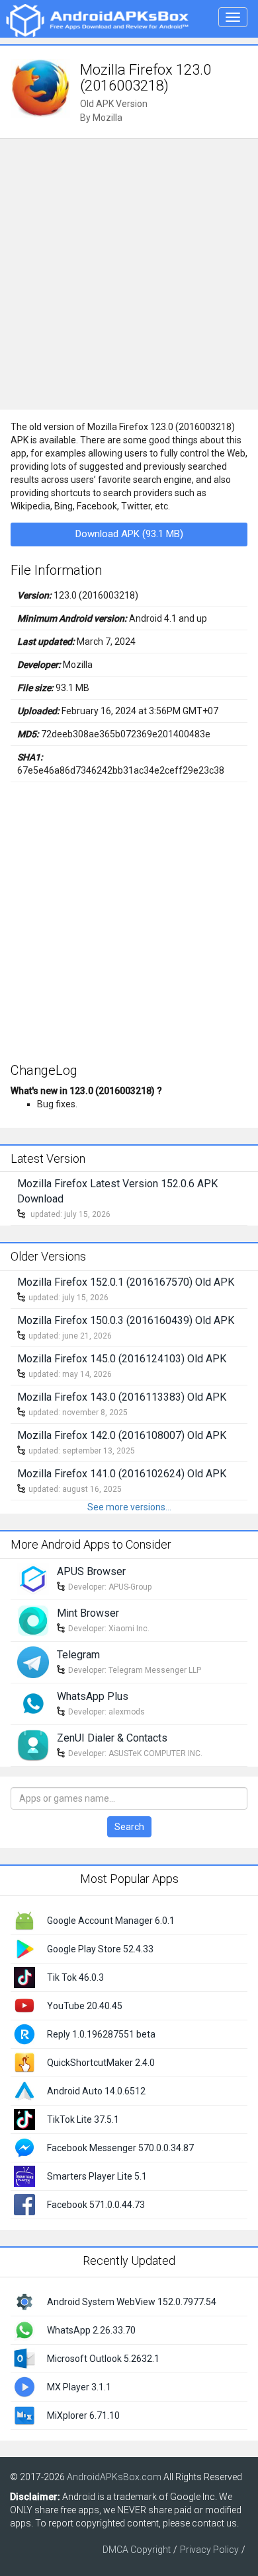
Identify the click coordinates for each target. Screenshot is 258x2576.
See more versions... (129, 1507)
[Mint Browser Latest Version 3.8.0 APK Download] (33, 1620)
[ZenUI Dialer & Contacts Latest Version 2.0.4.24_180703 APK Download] (33, 1745)
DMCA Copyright (137, 2550)
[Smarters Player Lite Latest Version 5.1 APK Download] (24, 2175)
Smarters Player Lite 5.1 (97, 2176)
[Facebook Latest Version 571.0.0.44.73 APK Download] (24, 2203)
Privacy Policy (209, 2550)
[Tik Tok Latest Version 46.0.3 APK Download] (24, 1976)
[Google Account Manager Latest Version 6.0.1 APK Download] (24, 1919)
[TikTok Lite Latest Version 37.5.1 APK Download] (24, 2118)
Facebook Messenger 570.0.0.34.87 (120, 2148)
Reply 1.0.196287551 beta (101, 2034)
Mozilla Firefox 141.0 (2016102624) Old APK (122, 1474)
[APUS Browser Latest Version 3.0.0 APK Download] (33, 1578)
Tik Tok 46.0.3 (75, 1977)
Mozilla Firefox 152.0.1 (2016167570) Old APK (126, 1282)
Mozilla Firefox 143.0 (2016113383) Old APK (122, 1397)
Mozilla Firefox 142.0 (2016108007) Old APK (122, 1435)
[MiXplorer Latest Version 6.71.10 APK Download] (24, 2415)
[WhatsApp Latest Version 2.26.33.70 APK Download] (24, 2330)
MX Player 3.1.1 (79, 2387)
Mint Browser (88, 1613)
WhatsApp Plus (93, 1696)
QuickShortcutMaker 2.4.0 (101, 2063)
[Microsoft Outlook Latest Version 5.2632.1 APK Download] (24, 2358)
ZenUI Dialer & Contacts (112, 1738)
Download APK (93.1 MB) (129, 534)
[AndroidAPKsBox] (97, 20)
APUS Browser (91, 1571)
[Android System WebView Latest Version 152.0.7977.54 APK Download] (24, 2301)
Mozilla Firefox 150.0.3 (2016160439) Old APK (126, 1320)
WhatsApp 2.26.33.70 (91, 2330)
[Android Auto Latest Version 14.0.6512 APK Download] (24, 2090)
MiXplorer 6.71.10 (83, 2415)
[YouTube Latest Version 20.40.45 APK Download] (24, 2005)
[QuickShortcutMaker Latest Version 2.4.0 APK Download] (24, 2061)
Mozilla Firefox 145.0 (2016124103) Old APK (122, 1359)
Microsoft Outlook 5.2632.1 (103, 2359)
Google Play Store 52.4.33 (100, 1949)
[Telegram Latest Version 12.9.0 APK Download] (33, 1662)
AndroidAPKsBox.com (114, 2477)
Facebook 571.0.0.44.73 (96, 2205)
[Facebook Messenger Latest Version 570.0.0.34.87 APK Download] (24, 2147)
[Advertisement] (129, 274)
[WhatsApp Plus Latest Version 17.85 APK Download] (33, 1703)
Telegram (78, 1655)
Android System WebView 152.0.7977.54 (132, 2302)
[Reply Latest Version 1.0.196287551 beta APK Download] (24, 2033)
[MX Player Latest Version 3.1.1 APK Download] (24, 2386)
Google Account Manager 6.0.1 (111, 1921)
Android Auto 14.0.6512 (96, 2091)
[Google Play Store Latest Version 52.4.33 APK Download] (24, 1948)
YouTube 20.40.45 (85, 2006)
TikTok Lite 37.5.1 (83, 2119)
